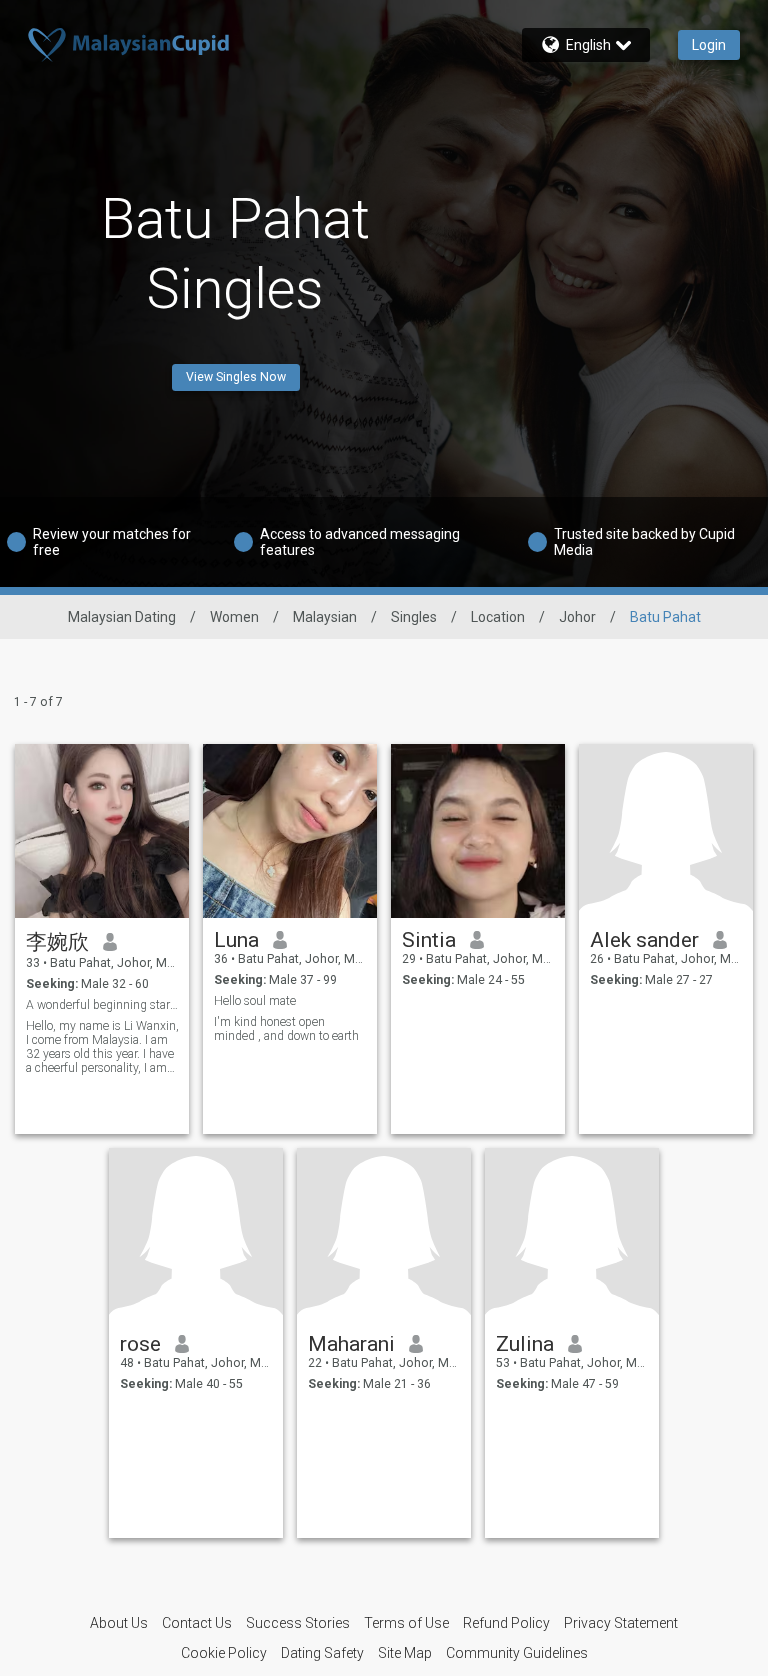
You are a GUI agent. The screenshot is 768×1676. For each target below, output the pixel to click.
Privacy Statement (621, 1623)
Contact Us (197, 1623)
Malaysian (325, 617)
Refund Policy (506, 1623)
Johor (577, 617)
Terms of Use (406, 1623)
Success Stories (298, 1623)
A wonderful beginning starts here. (102, 1005)
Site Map (405, 1653)
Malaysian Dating (122, 617)
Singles (414, 617)
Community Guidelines (517, 1653)
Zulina (525, 1344)
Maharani (351, 1344)
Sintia (429, 940)
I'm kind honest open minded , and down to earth (286, 1029)
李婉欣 (57, 942)
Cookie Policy (224, 1653)
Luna (236, 940)
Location (498, 617)
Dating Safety (322, 1653)
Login (709, 45)
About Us (119, 1623)
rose (140, 1344)
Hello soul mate (255, 1001)
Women (234, 617)
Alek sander (644, 940)
